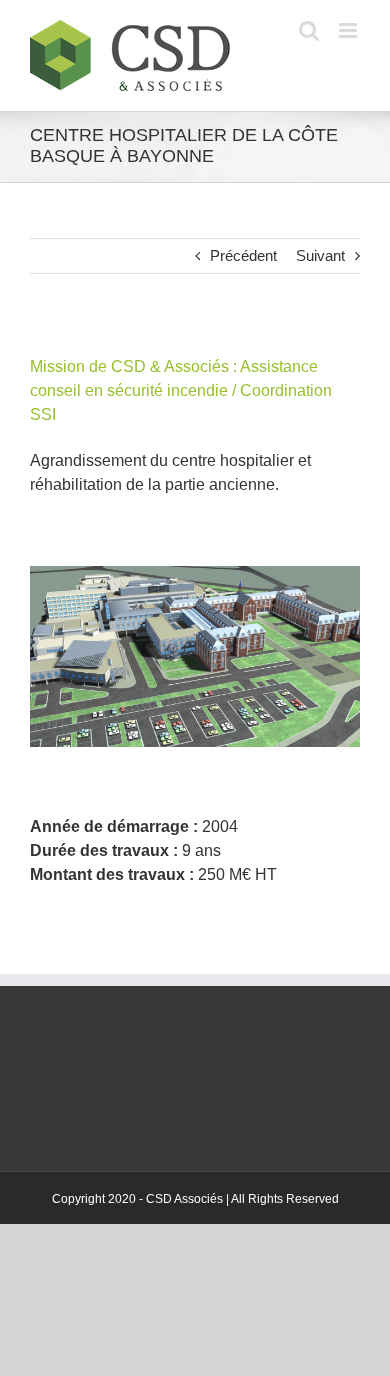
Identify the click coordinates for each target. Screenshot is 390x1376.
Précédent (243, 255)
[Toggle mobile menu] (349, 30)
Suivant (320, 255)
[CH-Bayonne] (195, 573)
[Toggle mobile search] (309, 30)
